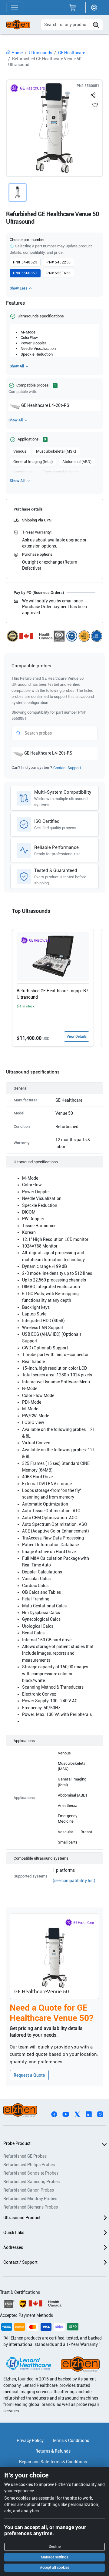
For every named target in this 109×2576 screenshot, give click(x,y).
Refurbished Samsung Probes (31, 2182)
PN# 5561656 (58, 273)
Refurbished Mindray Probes (30, 2199)
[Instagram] (100, 2114)
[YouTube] (66, 2114)
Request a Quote (29, 2075)
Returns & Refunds (53, 2451)
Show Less (18, 288)
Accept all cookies (55, 2568)
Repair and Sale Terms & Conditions (53, 2462)
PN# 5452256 (58, 262)
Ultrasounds (40, 53)
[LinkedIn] (89, 2114)
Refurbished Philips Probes (29, 2165)
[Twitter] (77, 2114)
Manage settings (54, 2557)
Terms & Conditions (71, 2440)
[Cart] (73, 8)
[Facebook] (54, 2114)
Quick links (14, 2233)
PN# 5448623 (25, 262)
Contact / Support (20, 2262)
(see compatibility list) (74, 1881)
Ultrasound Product (22, 2218)
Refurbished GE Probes (25, 2156)
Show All (17, 366)
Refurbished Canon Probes (29, 2190)
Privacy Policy (30, 2440)
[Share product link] (93, 94)
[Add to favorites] (95, 105)
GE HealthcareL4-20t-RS (45, 405)
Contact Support (67, 768)
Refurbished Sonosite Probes (31, 2173)
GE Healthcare (72, 53)
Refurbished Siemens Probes (31, 2207)
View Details (77, 1037)
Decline (55, 2547)
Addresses (13, 2247)
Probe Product (17, 2143)
